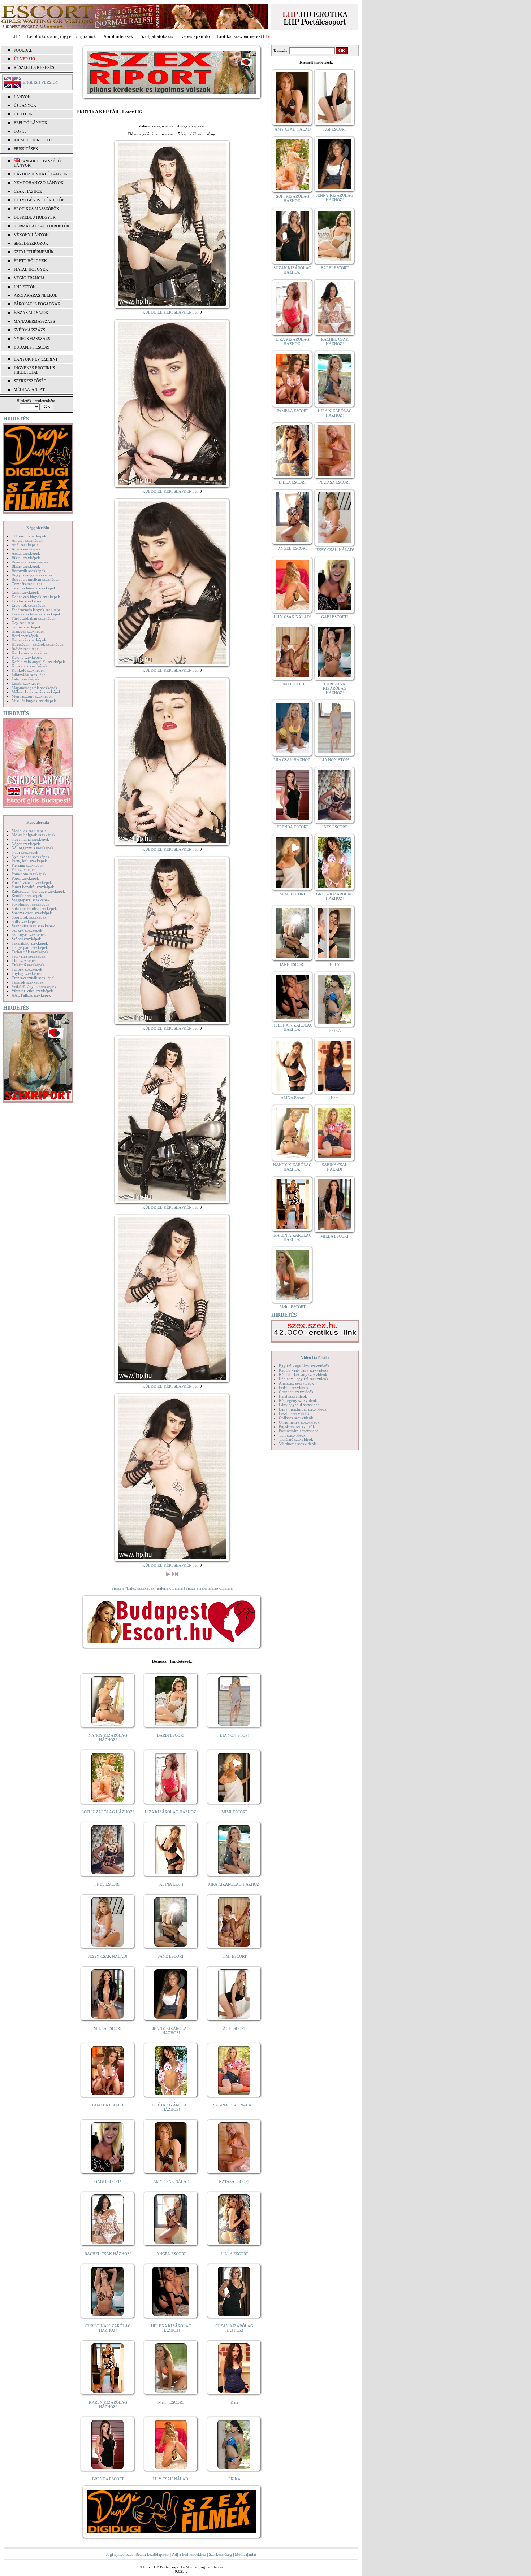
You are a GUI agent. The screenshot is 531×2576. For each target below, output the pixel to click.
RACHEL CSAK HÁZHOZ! (108, 2254)
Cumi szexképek (25, 592)
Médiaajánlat (245, 2554)
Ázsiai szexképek (26, 553)
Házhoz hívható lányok (41, 174)
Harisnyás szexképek (29, 640)
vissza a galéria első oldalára (209, 1588)
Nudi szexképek (25, 852)
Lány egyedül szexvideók (300, 1405)
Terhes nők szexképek (30, 952)
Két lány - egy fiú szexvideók (304, 1379)
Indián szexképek (26, 649)
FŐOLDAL (23, 50)
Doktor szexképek (27, 601)
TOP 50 (20, 131)
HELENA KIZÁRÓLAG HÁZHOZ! (171, 2328)
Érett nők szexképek (29, 605)
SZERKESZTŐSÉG (30, 381)
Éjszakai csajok (31, 313)
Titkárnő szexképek (28, 965)
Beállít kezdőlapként (152, 2554)
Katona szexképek (27, 657)
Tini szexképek (24, 960)
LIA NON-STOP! (234, 1735)
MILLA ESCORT (108, 2028)
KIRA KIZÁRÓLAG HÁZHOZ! (234, 1884)
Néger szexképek (26, 844)
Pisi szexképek (24, 869)
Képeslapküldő (195, 36)
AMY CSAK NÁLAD (171, 2181)
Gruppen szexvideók (296, 1392)
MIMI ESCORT (234, 1812)
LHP (16, 36)
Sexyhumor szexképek (31, 904)
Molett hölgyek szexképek (34, 835)
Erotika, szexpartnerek (239, 36)
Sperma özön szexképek (32, 913)
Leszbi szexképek (26, 683)
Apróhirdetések (118, 36)
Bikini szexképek (26, 558)
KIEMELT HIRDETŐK (33, 140)
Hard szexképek (25, 636)
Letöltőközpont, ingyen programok (62, 36)
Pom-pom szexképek (29, 874)
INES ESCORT (108, 1884)
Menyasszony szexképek (32, 696)
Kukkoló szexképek (28, 670)
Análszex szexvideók (296, 1383)
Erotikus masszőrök (36, 209)
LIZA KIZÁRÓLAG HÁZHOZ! (171, 1812)
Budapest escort (32, 347)
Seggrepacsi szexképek (31, 900)
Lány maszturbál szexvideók (303, 1409)
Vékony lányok (31, 235)
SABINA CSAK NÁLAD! (234, 2105)
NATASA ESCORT (234, 2181)
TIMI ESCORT (234, 1956)
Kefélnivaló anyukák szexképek (38, 662)
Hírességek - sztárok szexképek (38, 644)
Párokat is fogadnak (37, 304)
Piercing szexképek (28, 865)
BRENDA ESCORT (108, 2479)
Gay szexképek (24, 623)
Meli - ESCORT (171, 2402)
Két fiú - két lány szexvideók (303, 1374)
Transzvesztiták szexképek (34, 978)
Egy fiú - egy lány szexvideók (304, 1366)
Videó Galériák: (315, 1357)
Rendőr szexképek (27, 895)
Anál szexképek (25, 545)
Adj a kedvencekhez (189, 2554)
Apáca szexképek (26, 549)
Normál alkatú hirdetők (42, 226)
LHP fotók (25, 287)
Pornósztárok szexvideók (300, 1431)
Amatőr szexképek (27, 540)
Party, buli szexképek (29, 861)
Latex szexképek (25, 679)
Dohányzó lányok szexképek (36, 597)
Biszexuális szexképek (30, 562)
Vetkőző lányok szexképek (34, 986)
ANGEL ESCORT (171, 2254)
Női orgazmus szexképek (33, 848)
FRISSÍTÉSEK (26, 149)
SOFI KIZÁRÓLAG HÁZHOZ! (108, 1812)
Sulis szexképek (25, 921)
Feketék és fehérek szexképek (36, 614)
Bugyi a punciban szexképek (36, 579)
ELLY (335, 964)
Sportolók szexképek (29, 917)
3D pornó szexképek (29, 536)
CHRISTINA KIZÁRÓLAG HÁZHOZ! (108, 2328)
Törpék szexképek (27, 969)
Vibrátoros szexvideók (297, 1444)
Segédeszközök (31, 243)
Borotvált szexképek (29, 571)
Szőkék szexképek (27, 930)
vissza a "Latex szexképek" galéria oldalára (147, 1588)
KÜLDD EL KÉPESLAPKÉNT (168, 312)
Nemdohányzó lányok (39, 183)
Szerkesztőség (220, 2554)
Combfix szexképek (28, 584)
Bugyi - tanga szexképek (32, 575)
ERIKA (234, 2479)
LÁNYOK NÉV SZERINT (36, 359)
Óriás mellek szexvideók (299, 1422)
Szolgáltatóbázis (157, 36)
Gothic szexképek (26, 627)
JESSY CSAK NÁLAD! (108, 1956)
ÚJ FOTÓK (23, 114)
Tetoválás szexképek (29, 956)
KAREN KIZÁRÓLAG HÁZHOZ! (108, 2405)
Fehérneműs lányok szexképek (37, 610)
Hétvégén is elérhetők (39, 200)
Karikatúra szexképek (30, 653)
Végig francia (29, 278)
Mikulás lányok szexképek (34, 701)
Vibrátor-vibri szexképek (32, 991)
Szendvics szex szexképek (33, 926)
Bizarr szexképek (26, 566)
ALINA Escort (171, 1884)
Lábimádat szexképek (30, 675)
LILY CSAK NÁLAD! (171, 2479)
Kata (234, 2402)
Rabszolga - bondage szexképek (38, 891)
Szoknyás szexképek (29, 934)
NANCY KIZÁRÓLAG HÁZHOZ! (108, 1738)
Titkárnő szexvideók (296, 1439)
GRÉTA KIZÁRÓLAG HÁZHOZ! (171, 2107)
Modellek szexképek (29, 831)
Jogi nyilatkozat (119, 2554)
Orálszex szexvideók (296, 1418)
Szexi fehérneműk (34, 252)
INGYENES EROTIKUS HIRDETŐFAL (34, 370)
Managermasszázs (34, 321)
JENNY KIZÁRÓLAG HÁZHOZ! (171, 2031)
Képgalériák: (38, 528)
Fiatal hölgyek (31, 269)
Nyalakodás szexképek (31, 857)
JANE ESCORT (171, 1956)
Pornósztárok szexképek (32, 882)
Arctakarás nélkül (36, 295)
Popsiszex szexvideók (297, 1426)
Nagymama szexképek (30, 839)
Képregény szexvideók (298, 1400)
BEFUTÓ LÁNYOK (31, 123)
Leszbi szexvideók (294, 1413)
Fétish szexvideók (294, 1387)
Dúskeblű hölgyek (35, 217)
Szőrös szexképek (26, 939)
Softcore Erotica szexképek (34, 908)
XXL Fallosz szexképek (31, 995)
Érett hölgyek (30, 261)
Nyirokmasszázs (32, 339)
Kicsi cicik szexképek (29, 666)
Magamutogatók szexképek (34, 688)
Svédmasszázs (29, 330)
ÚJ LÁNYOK (25, 105)
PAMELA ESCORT (108, 2105)
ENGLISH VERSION (41, 82)
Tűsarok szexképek (28, 982)
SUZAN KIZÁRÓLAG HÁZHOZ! (234, 2328)
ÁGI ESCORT (234, 2028)
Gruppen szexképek (28, 631)
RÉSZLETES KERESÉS (34, 67)
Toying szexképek (27, 973)
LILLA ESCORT (234, 2254)
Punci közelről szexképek (33, 887)
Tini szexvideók (292, 1435)
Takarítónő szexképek (30, 943)
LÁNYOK (22, 97)
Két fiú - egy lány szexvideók (304, 1370)
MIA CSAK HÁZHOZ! (293, 760)
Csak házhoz (28, 191)
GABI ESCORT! (108, 2181)
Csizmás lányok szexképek (34, 588)
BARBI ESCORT (171, 1735)
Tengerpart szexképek (30, 947)
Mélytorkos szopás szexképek (36, 692)
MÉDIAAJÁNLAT (29, 389)
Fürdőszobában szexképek (34, 618)
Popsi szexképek (25, 878)
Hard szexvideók (293, 1396)
